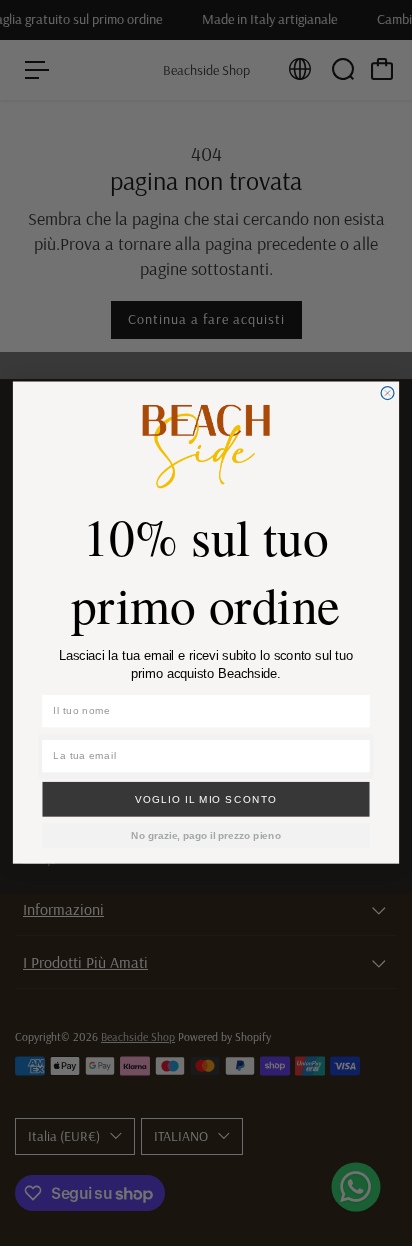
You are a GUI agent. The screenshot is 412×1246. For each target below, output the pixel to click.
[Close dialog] (387, 393)
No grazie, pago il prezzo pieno (206, 835)
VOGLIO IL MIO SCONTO (206, 799)
